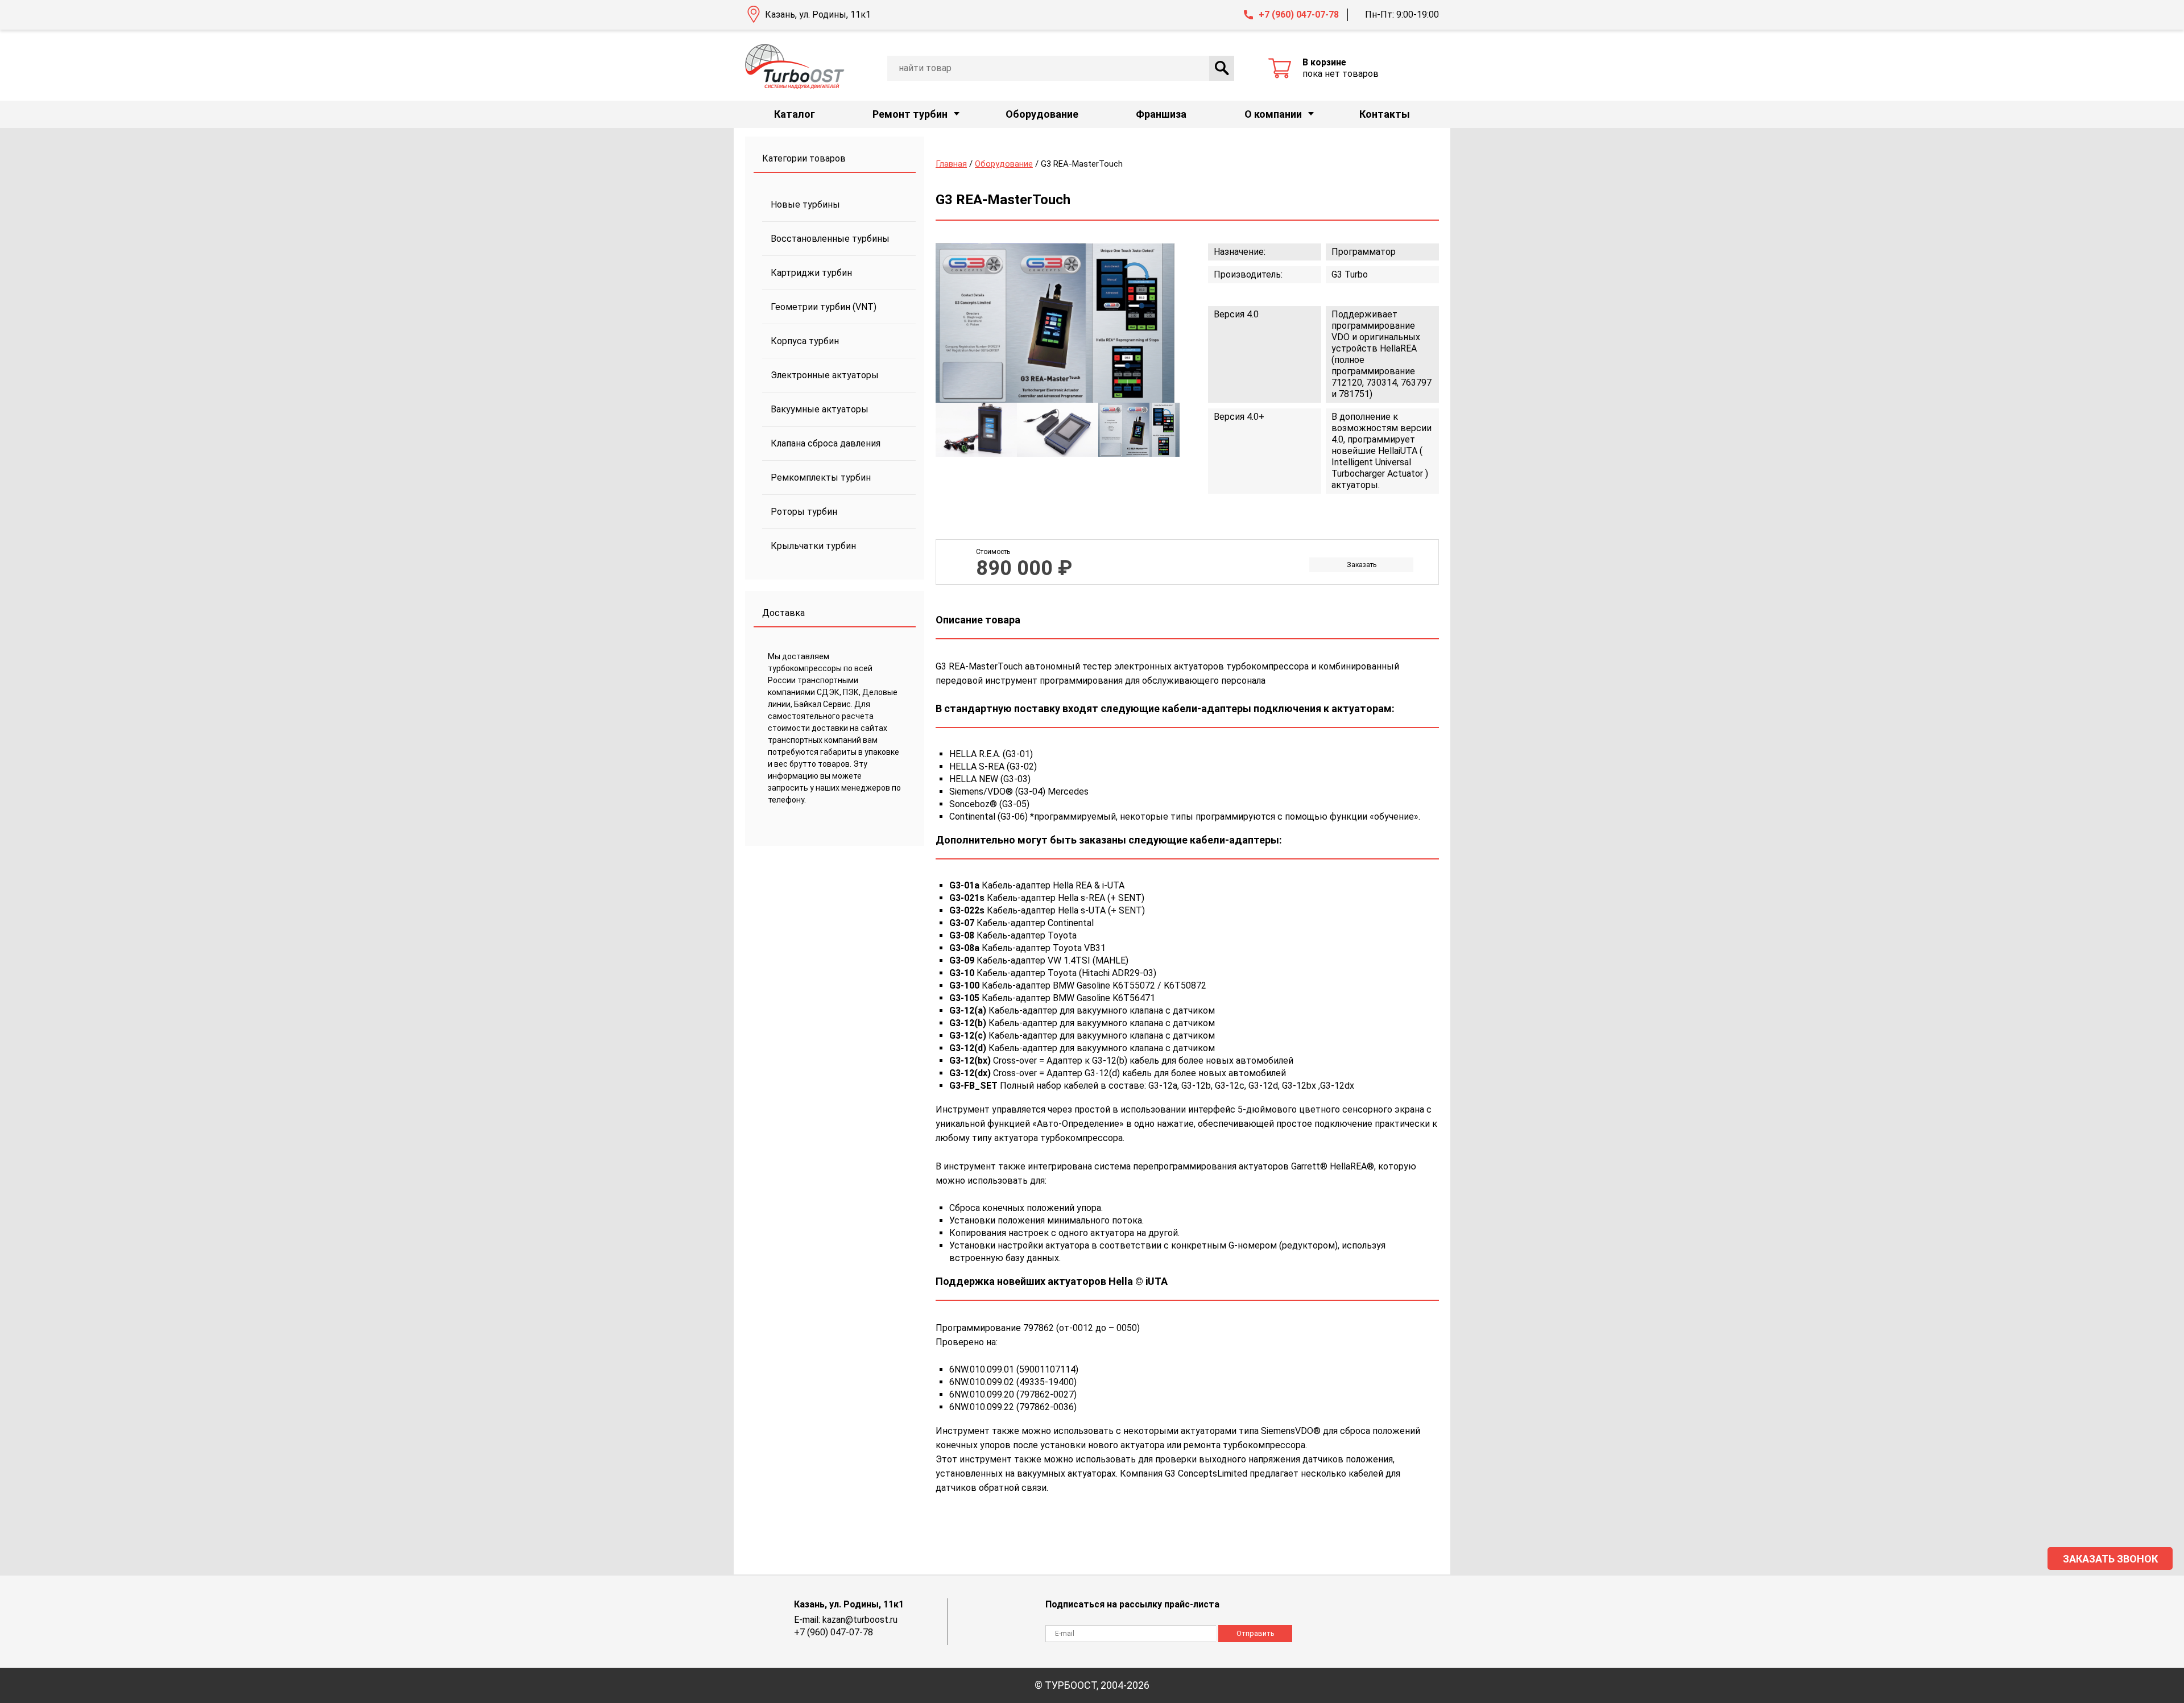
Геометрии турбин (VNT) (824, 307)
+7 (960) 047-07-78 (1299, 15)
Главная (951, 164)
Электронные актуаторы (825, 375)
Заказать (1362, 565)
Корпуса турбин (805, 341)
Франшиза (1161, 114)
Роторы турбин (804, 512)
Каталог (795, 114)
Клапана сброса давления (826, 443)
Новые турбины (805, 204)
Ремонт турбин (910, 114)
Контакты (1385, 114)
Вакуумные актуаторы (820, 409)
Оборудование (1042, 114)
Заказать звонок (2110, 1559)
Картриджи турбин (811, 273)
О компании (1273, 114)
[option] (1055, 323)
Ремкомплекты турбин (821, 478)
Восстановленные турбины (830, 239)
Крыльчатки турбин (813, 546)
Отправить (1256, 1633)
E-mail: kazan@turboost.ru (846, 1620)
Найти (1222, 68)
